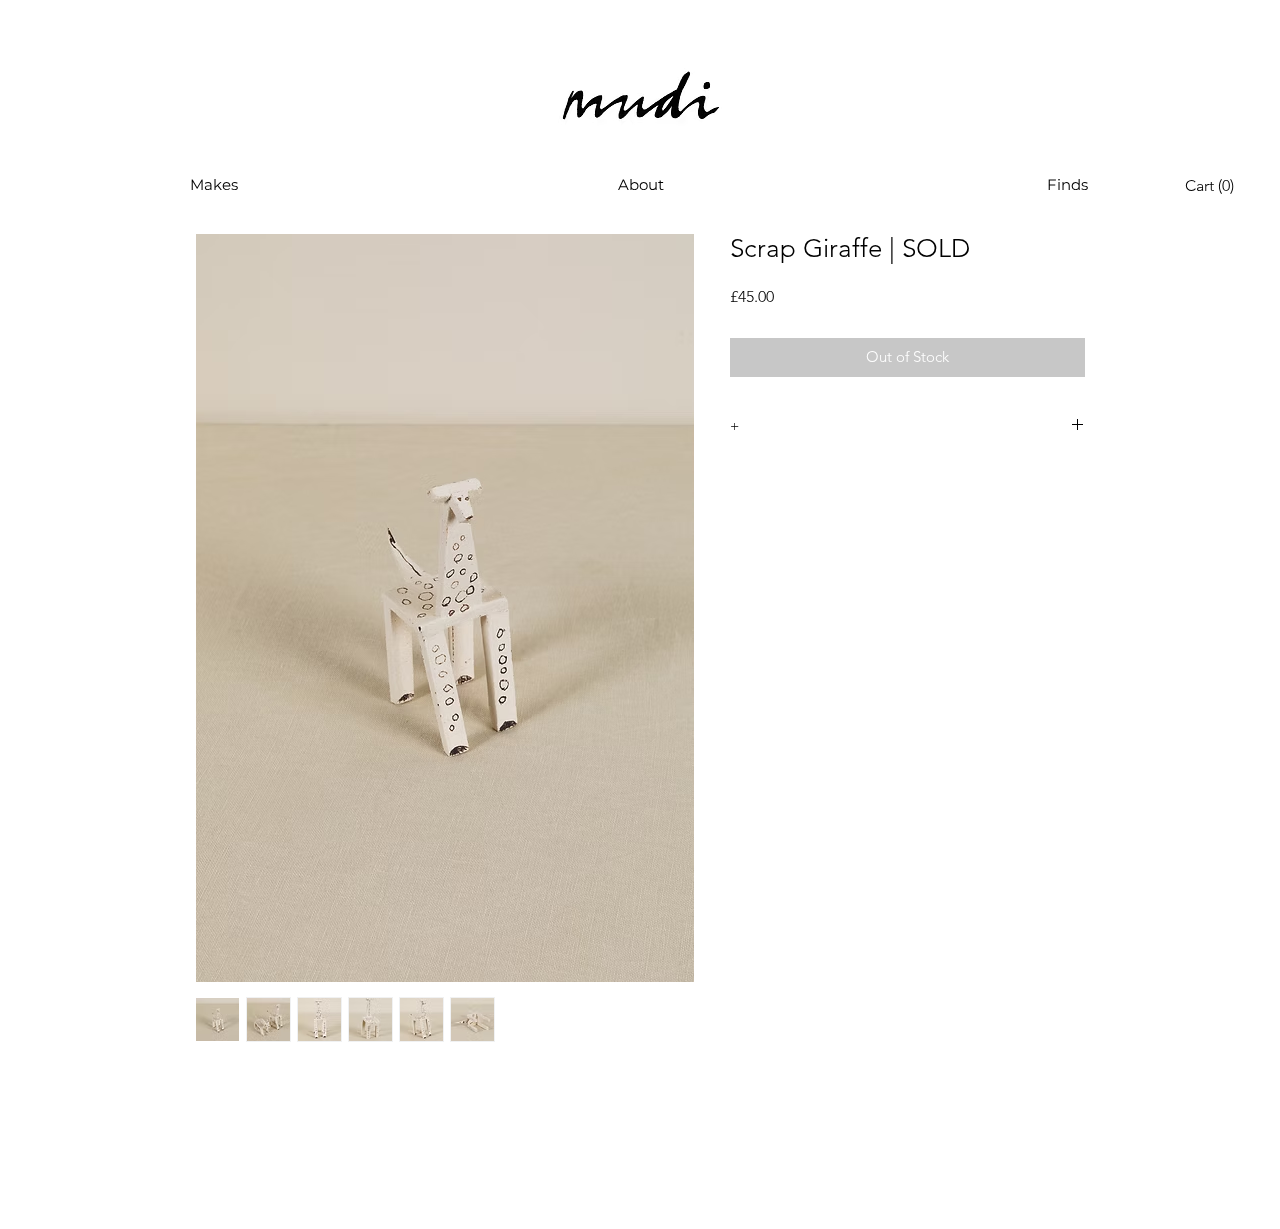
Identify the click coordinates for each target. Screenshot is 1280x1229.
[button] (213, 185)
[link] (1214, 185)
